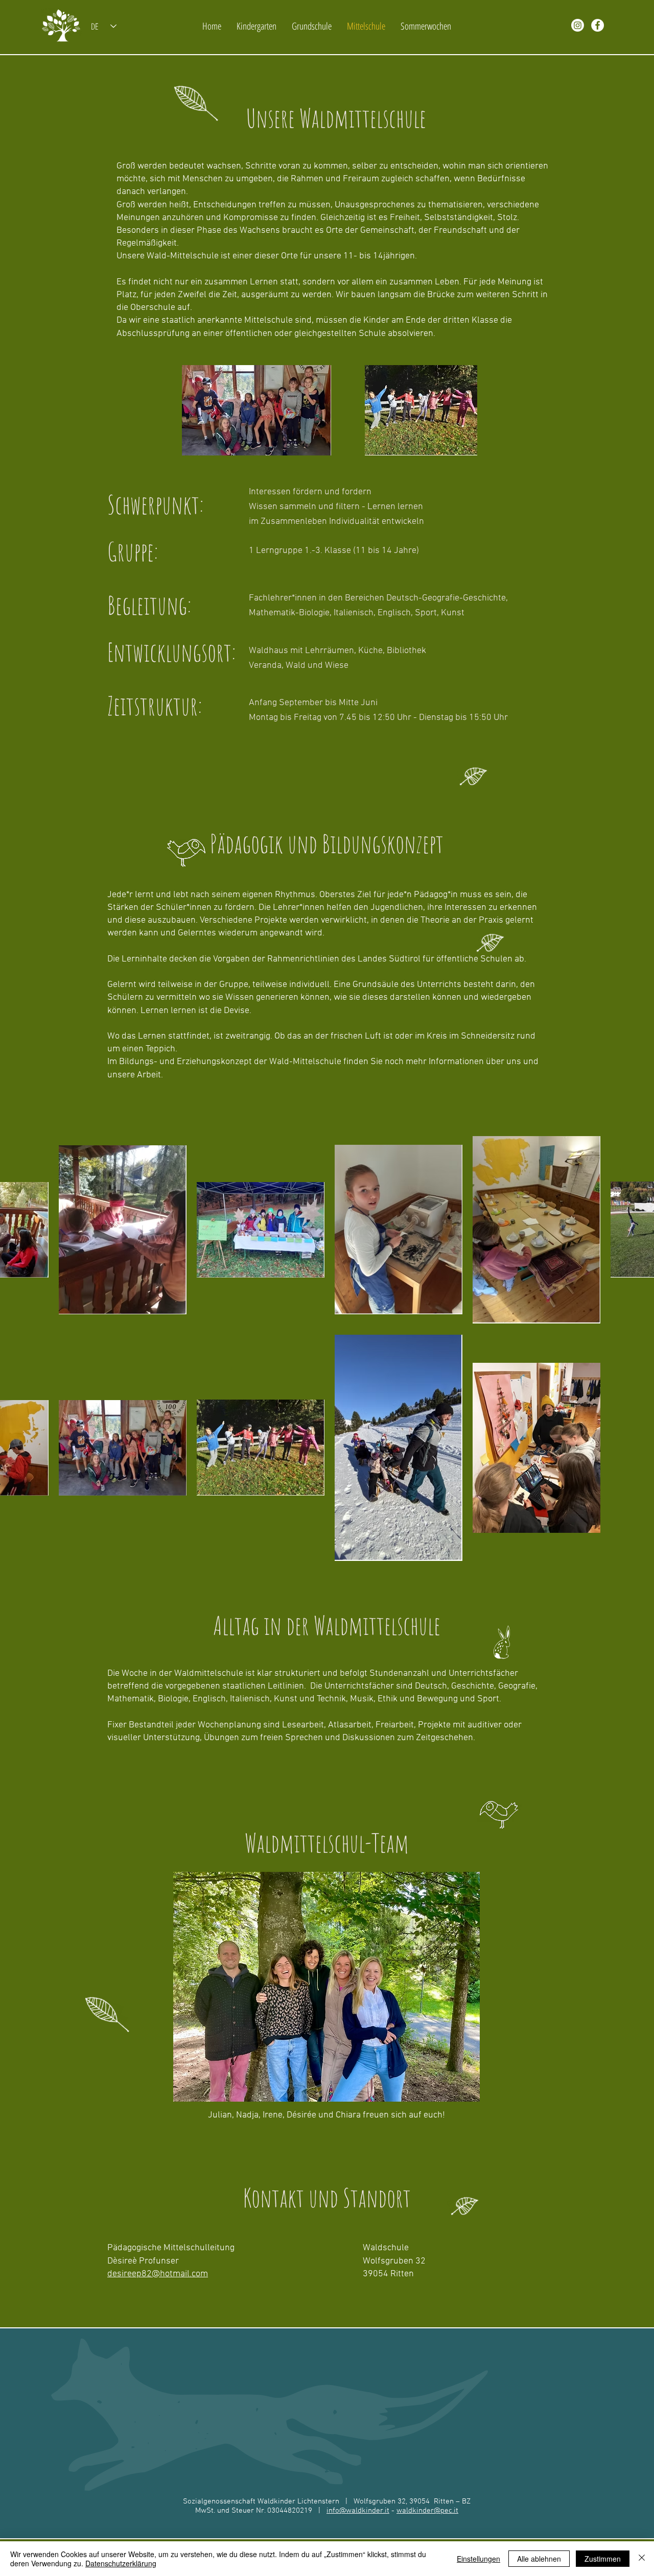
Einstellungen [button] (478, 2559)
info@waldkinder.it (358, 2511)
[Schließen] (642, 2559)
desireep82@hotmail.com (158, 2274)
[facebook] (598, 25)
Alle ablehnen (539, 2559)
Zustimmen (603, 2559)
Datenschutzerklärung (121, 2563)
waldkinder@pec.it (427, 2511)
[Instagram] (578, 25)
